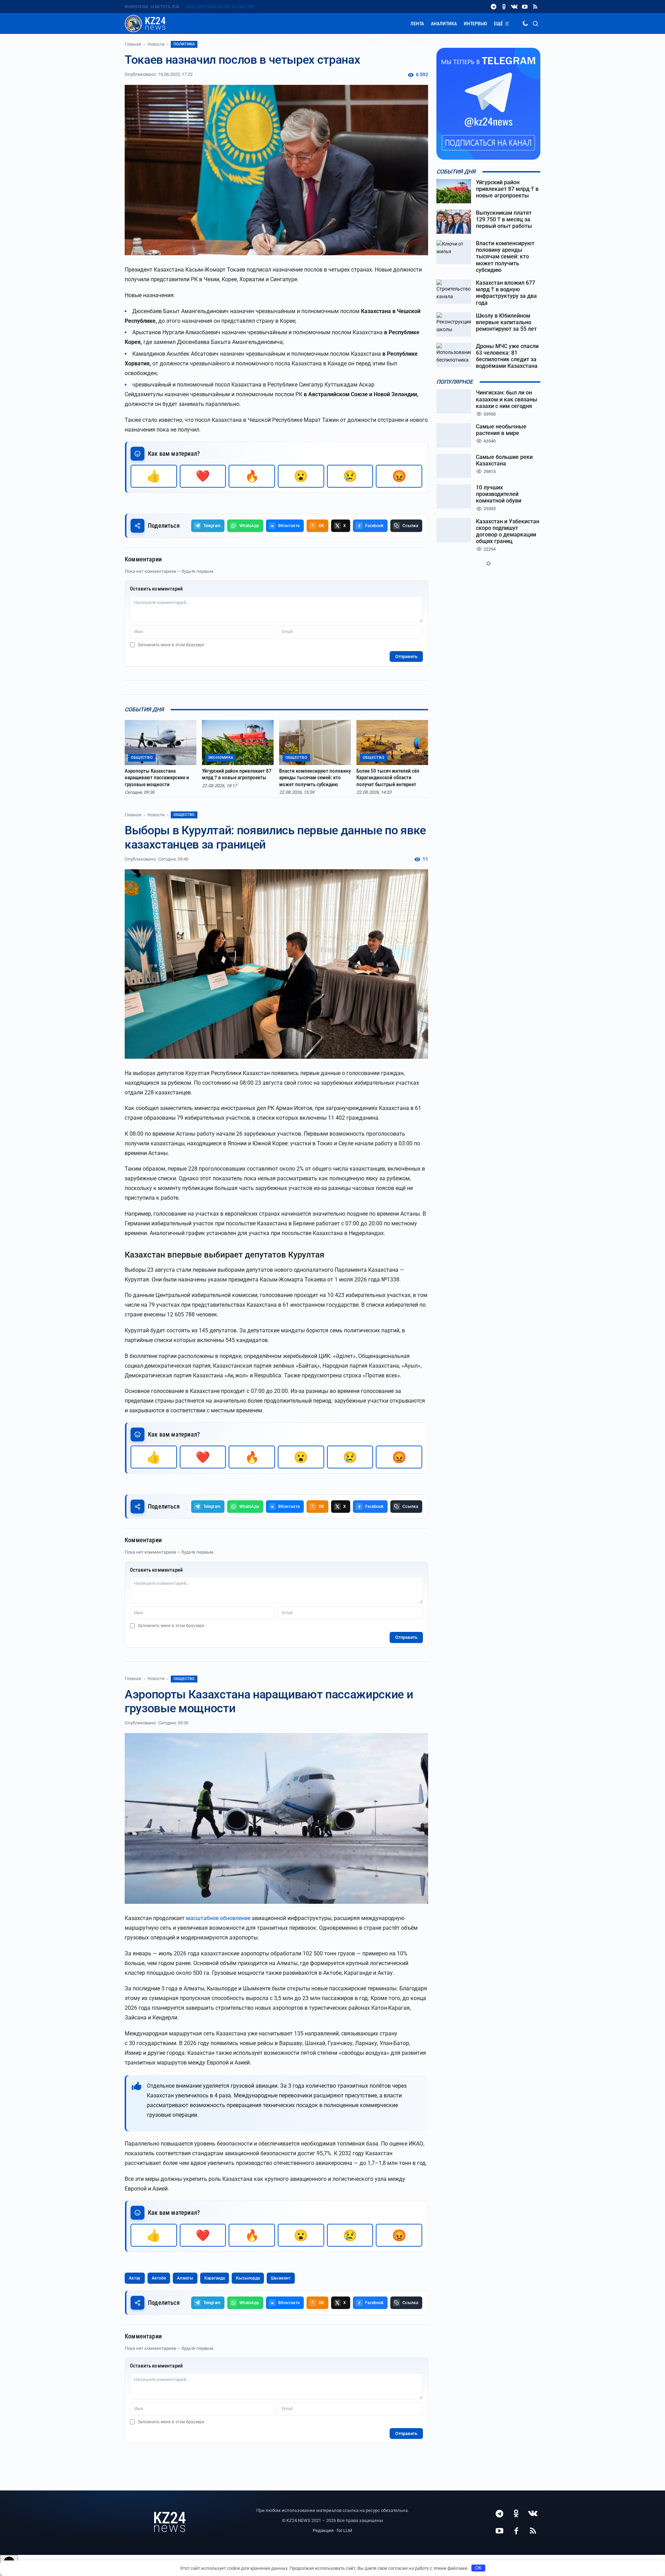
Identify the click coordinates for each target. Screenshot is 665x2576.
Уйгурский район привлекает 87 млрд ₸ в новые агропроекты (237, 774)
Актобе (159, 2278)
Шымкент (281, 2278)
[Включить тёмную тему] (525, 24)
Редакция (323, 2530)
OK (478, 2568)
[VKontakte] (514, 7)
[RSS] (535, 7)
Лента (417, 24)
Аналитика (444, 24)
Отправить (406, 656)
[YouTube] (525, 7)
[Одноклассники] (504, 7)
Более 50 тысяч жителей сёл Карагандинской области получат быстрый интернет (388, 778)
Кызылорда (248, 2278)
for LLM (344, 2530)
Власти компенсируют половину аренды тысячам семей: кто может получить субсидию (315, 778)
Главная (133, 44)
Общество (184, 815)
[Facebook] (516, 2531)
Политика (184, 44)
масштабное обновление (218, 1918)
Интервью (475, 24)
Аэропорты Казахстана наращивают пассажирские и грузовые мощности (157, 778)
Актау (135, 2278)
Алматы (185, 2278)
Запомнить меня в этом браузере (171, 645)
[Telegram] (494, 7)
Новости (156, 44)
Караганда (215, 2278)
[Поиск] (535, 24)
